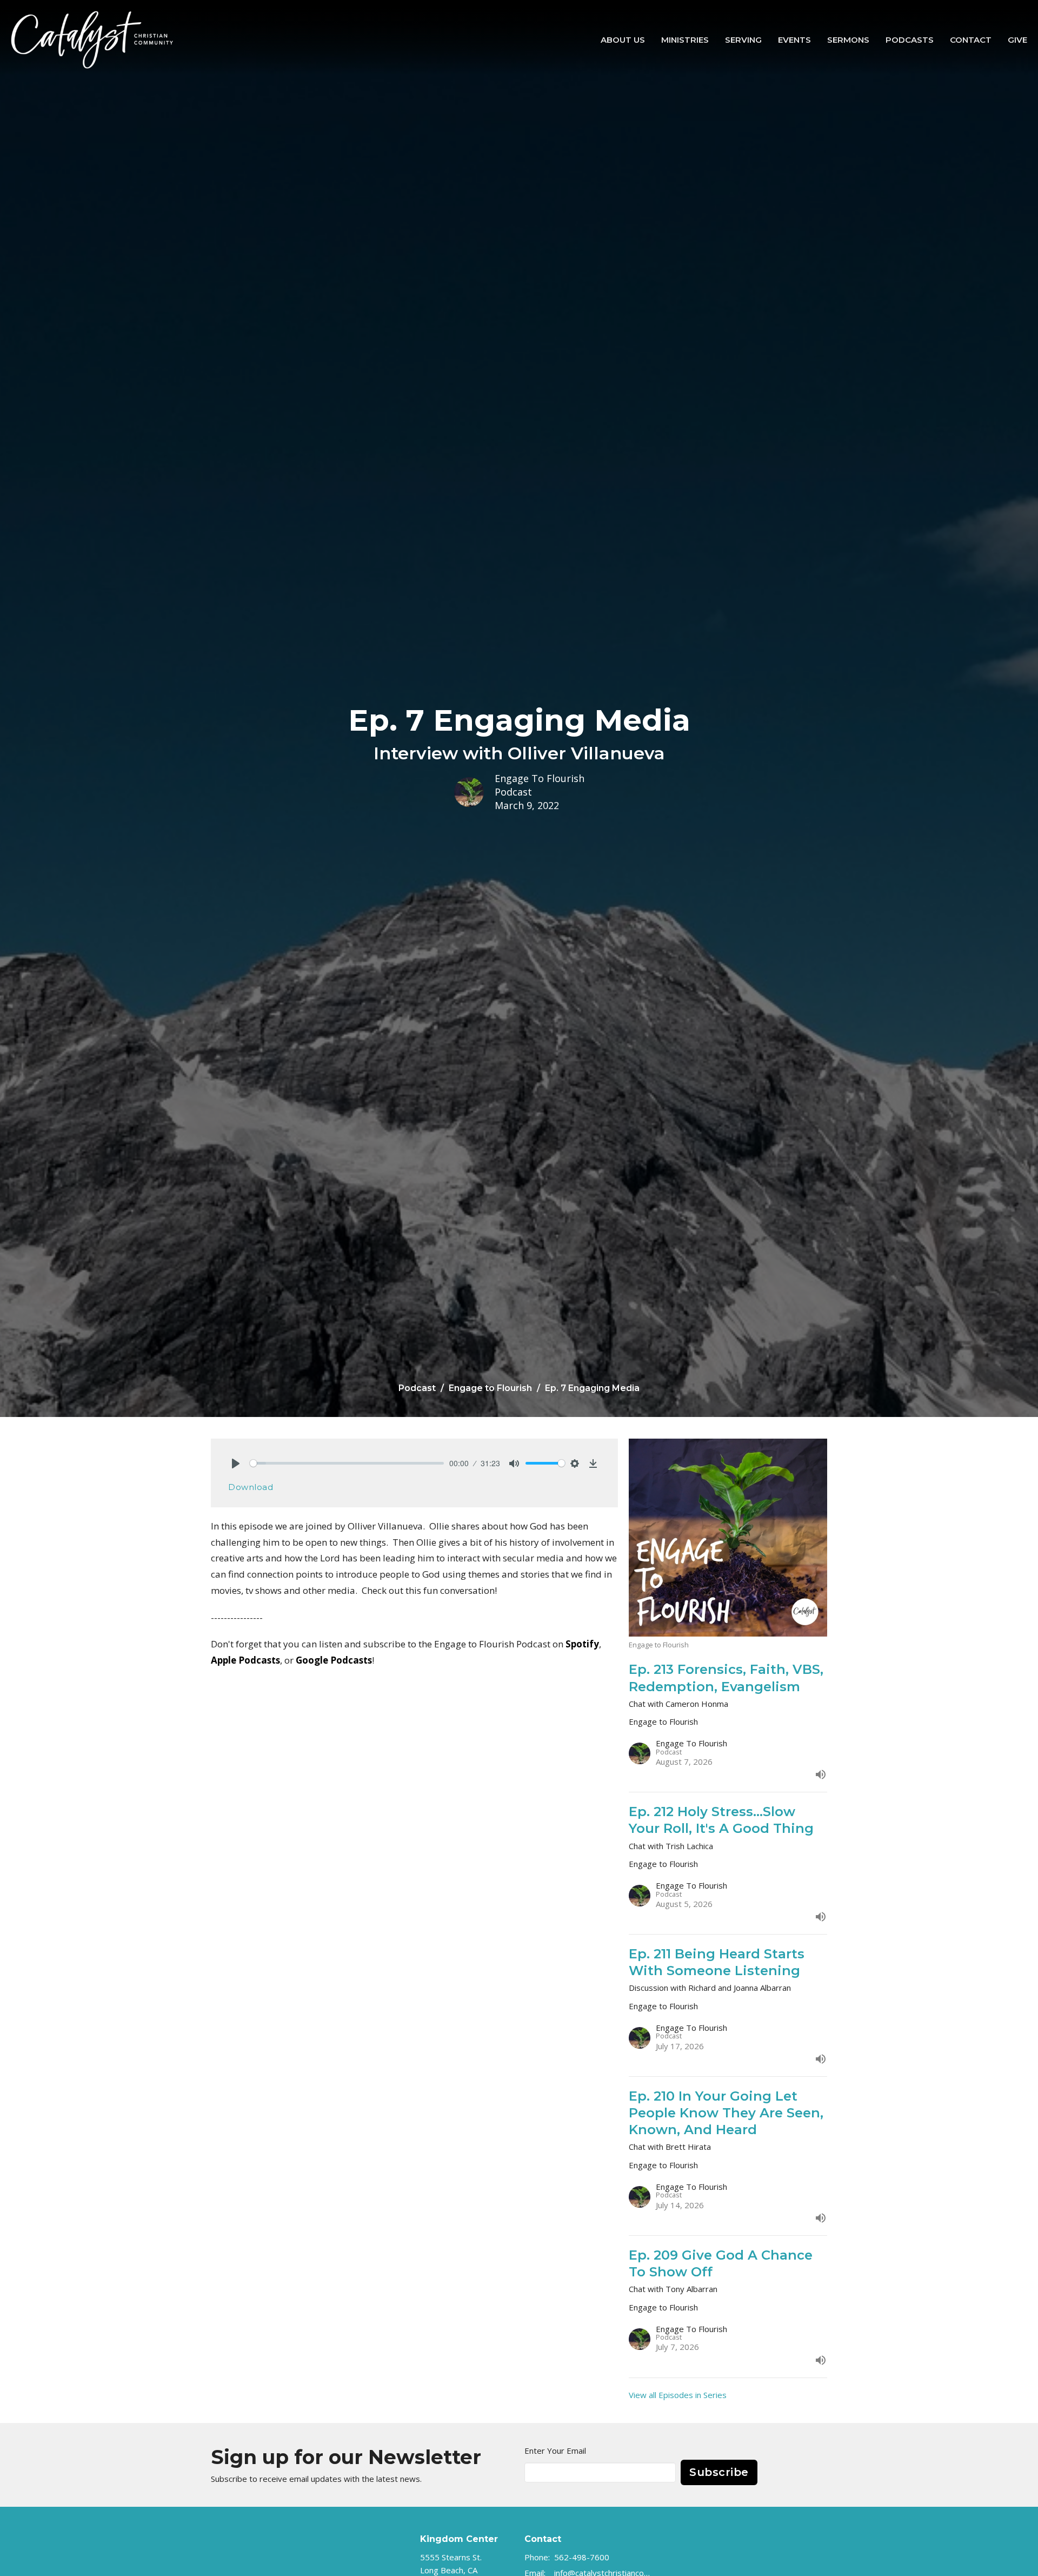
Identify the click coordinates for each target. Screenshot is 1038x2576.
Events (794, 40)
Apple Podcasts (245, 1660)
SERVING (743, 40)
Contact (971, 40)
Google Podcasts (334, 1660)
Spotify (582, 1644)
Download (251, 1487)
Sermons (848, 40)
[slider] (347, 1463)
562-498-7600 (582, 2557)
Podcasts (910, 40)
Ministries (685, 40)
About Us (623, 40)
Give (1017, 40)
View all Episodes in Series (678, 2395)
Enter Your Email (555, 2451)
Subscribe (719, 2472)
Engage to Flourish (490, 1388)
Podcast (417, 1388)
